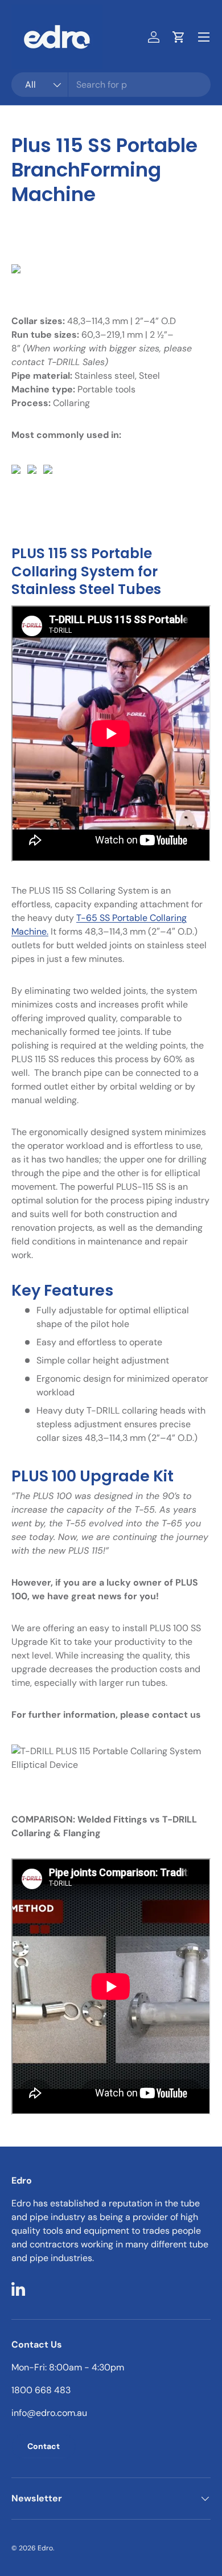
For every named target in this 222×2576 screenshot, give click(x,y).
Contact (44, 2446)
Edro (45, 2548)
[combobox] (111, 85)
